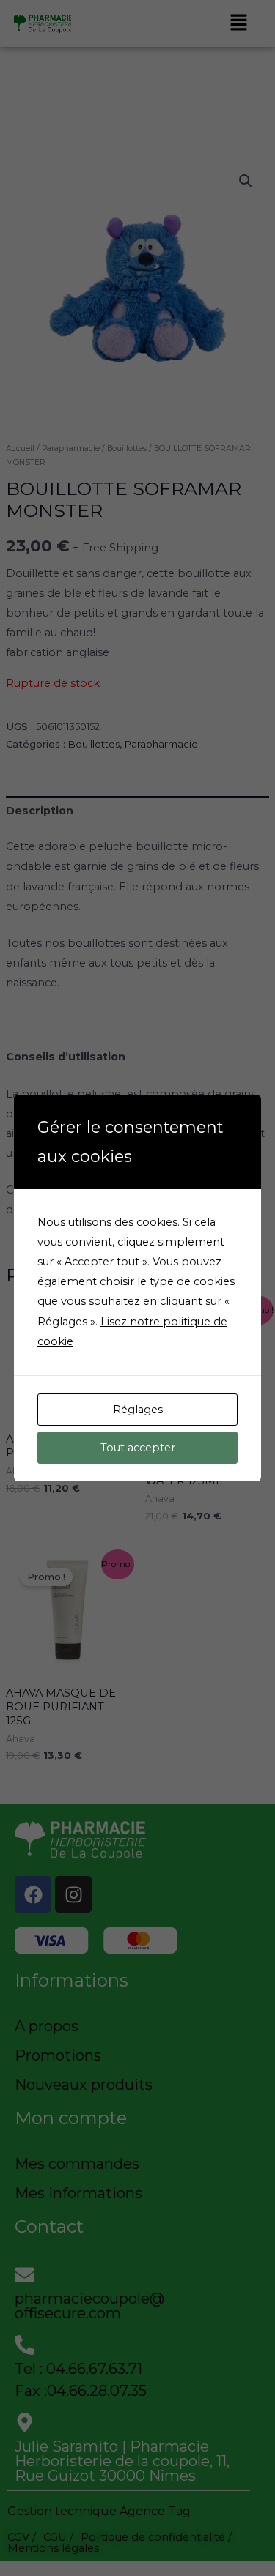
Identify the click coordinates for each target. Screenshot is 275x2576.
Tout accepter (138, 1448)
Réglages (138, 1410)
